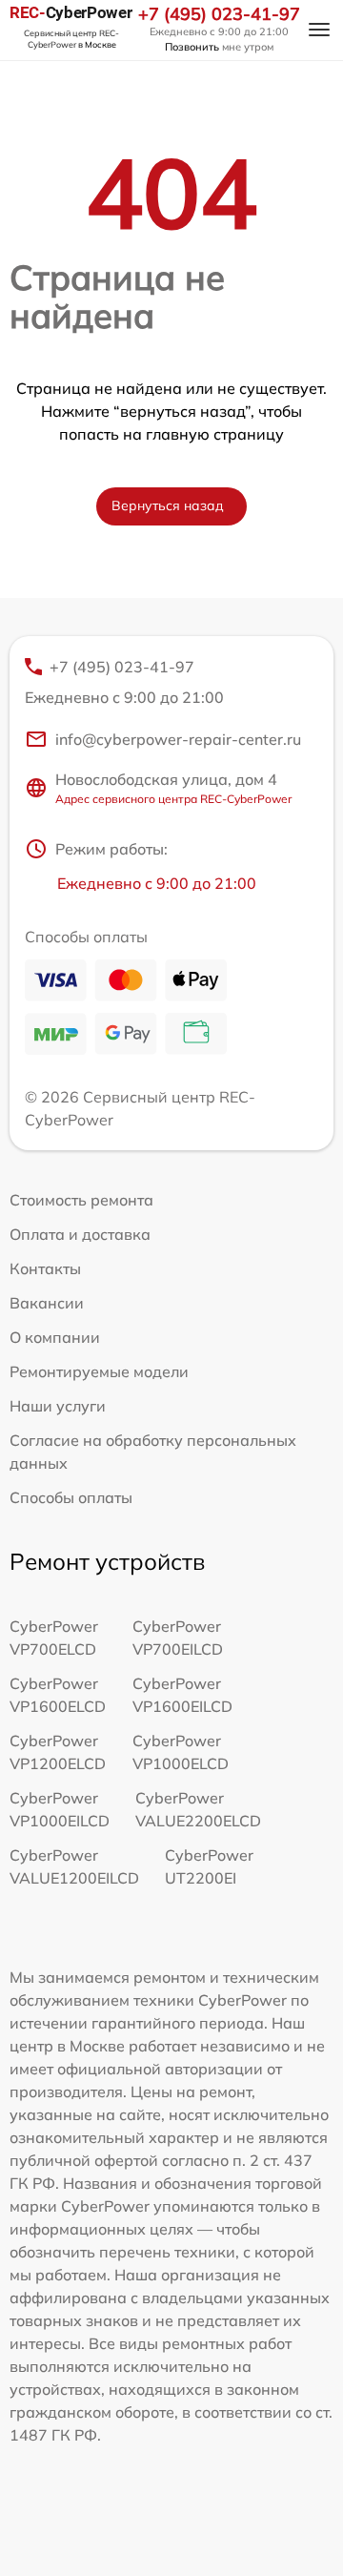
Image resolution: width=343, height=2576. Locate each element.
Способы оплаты (71, 1497)
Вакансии (47, 1303)
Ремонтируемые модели (99, 1371)
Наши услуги (58, 1406)
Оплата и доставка (80, 1234)
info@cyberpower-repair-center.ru (178, 739)
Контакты (45, 1268)
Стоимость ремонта (81, 1200)
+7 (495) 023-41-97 (219, 14)
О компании (55, 1337)
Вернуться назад (168, 505)
